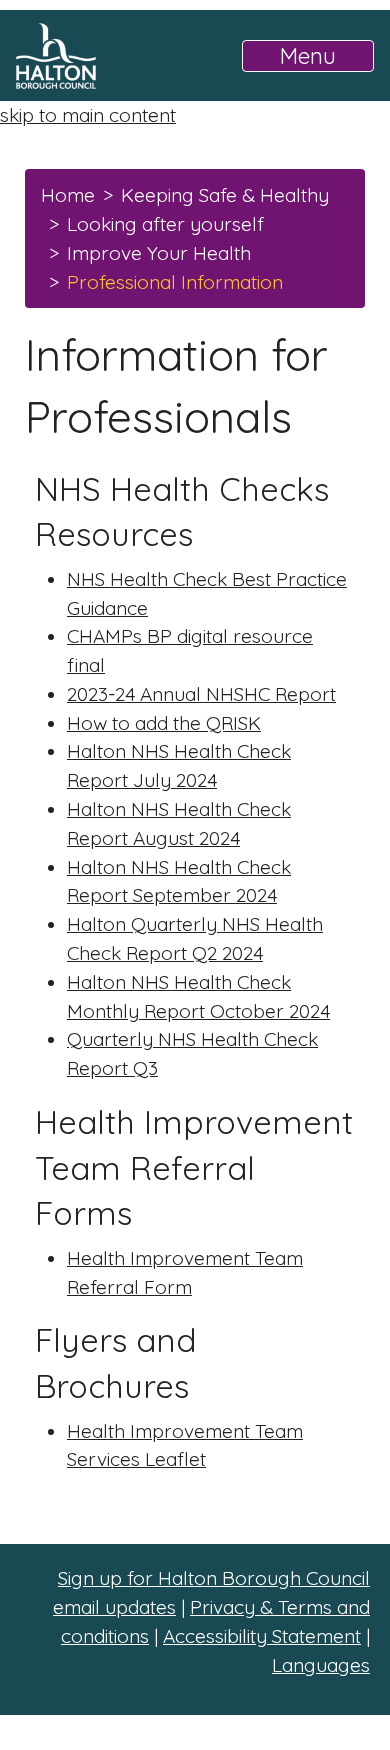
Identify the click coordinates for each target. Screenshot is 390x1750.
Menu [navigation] (308, 56)
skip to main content (88, 115)
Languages (321, 1665)
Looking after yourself (165, 224)
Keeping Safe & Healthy (225, 195)
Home (68, 195)
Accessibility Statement (262, 1636)
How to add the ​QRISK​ (164, 723)
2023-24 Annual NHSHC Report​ (201, 694)
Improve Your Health (159, 253)
